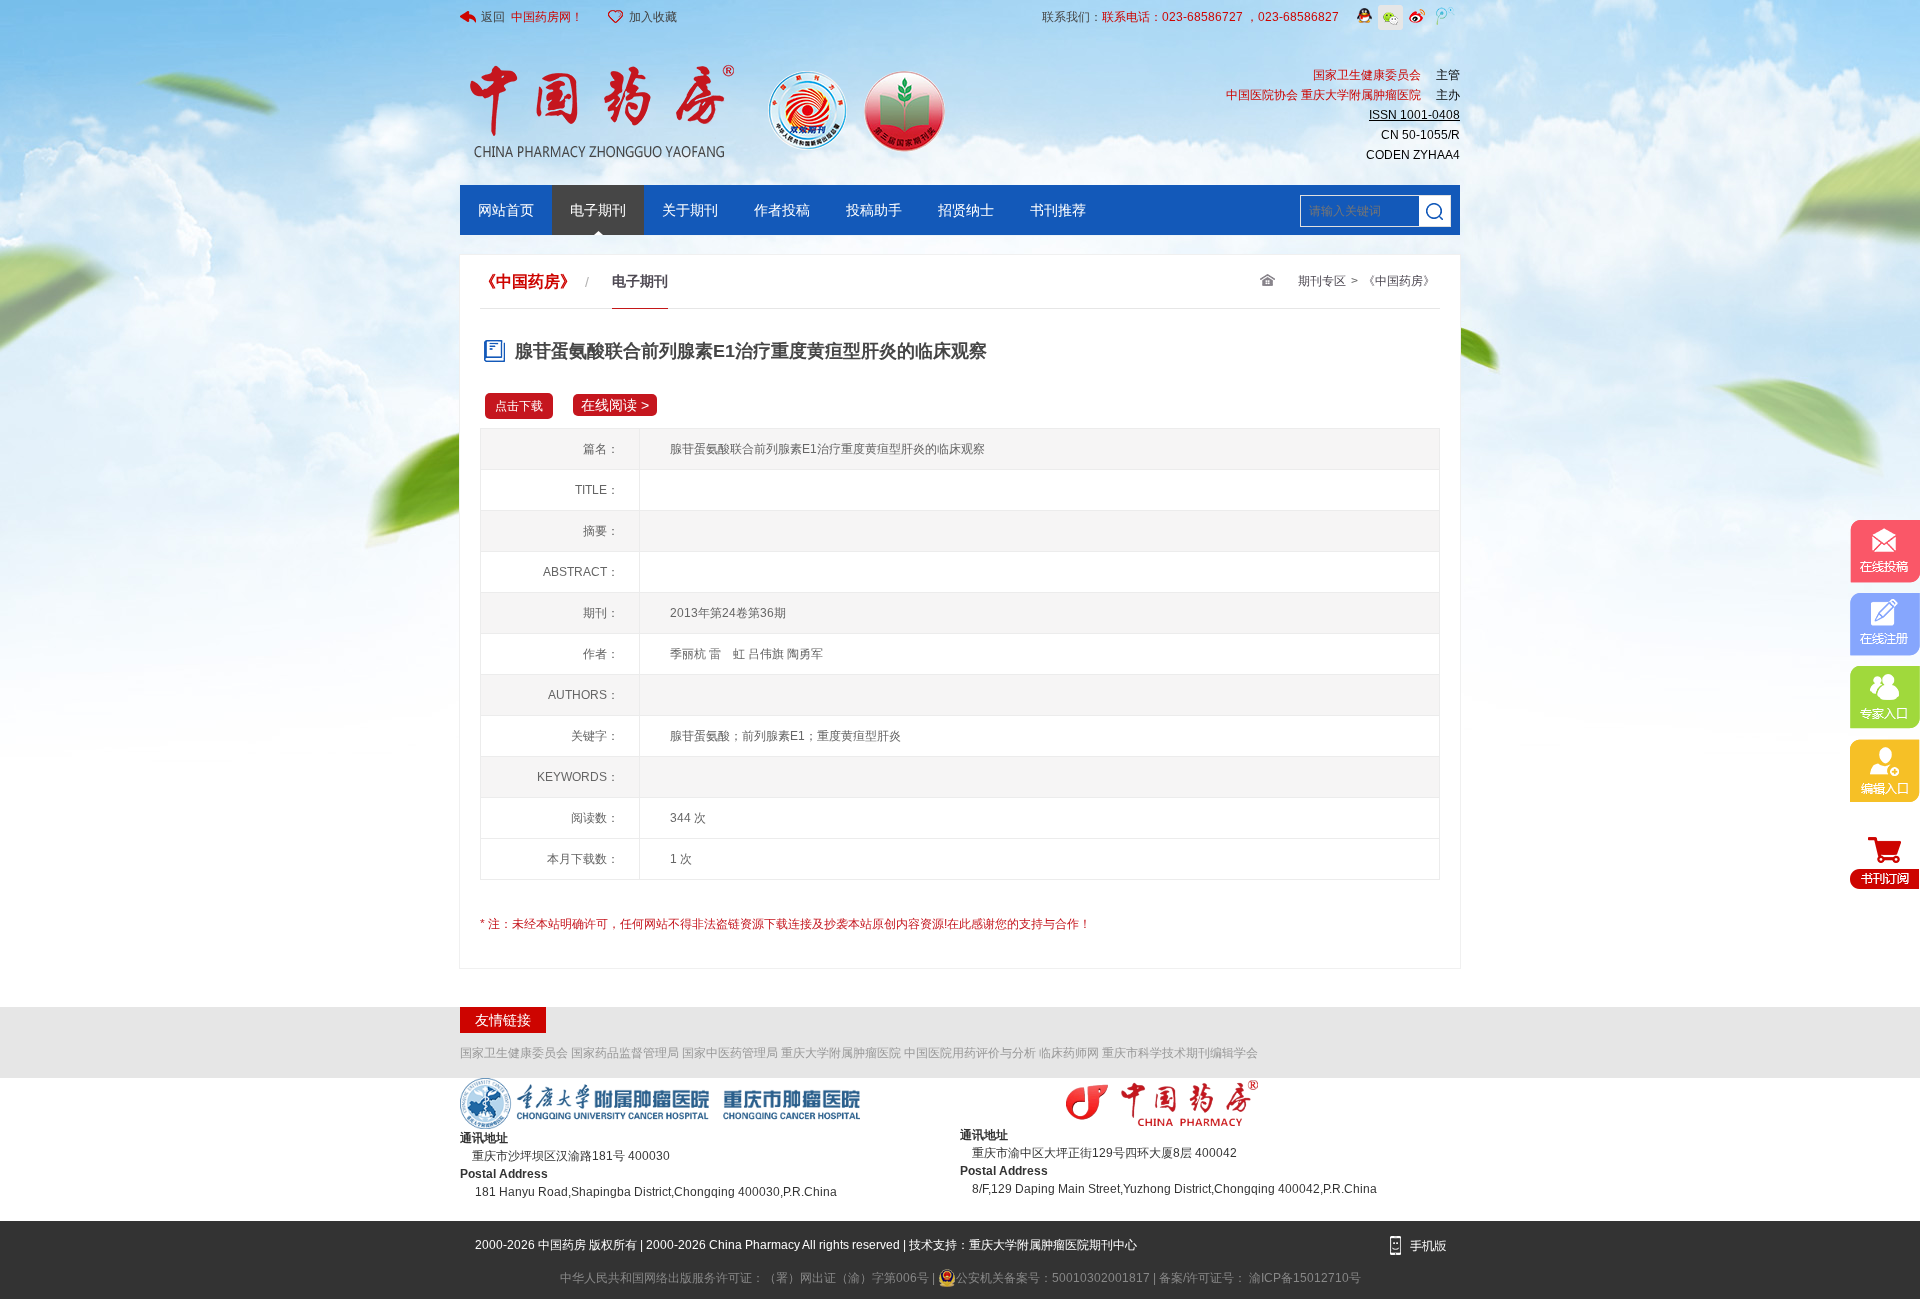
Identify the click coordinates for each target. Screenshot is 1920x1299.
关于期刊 (690, 210)
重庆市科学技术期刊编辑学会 (1180, 1053)
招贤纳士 (966, 210)
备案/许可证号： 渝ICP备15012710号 (1260, 1278)
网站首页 (506, 210)
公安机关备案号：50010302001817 (1054, 1278)
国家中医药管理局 (730, 1053)
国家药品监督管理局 (625, 1053)
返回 (532, 17)
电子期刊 (598, 210)
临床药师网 (1069, 1053)
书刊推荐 (1058, 210)
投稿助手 (874, 210)
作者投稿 (782, 210)
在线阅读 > (615, 405)
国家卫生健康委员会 (514, 1053)
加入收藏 (653, 17)
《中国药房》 (1399, 281)
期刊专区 (1322, 281)
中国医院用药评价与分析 (970, 1053)
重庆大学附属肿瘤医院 (841, 1053)
